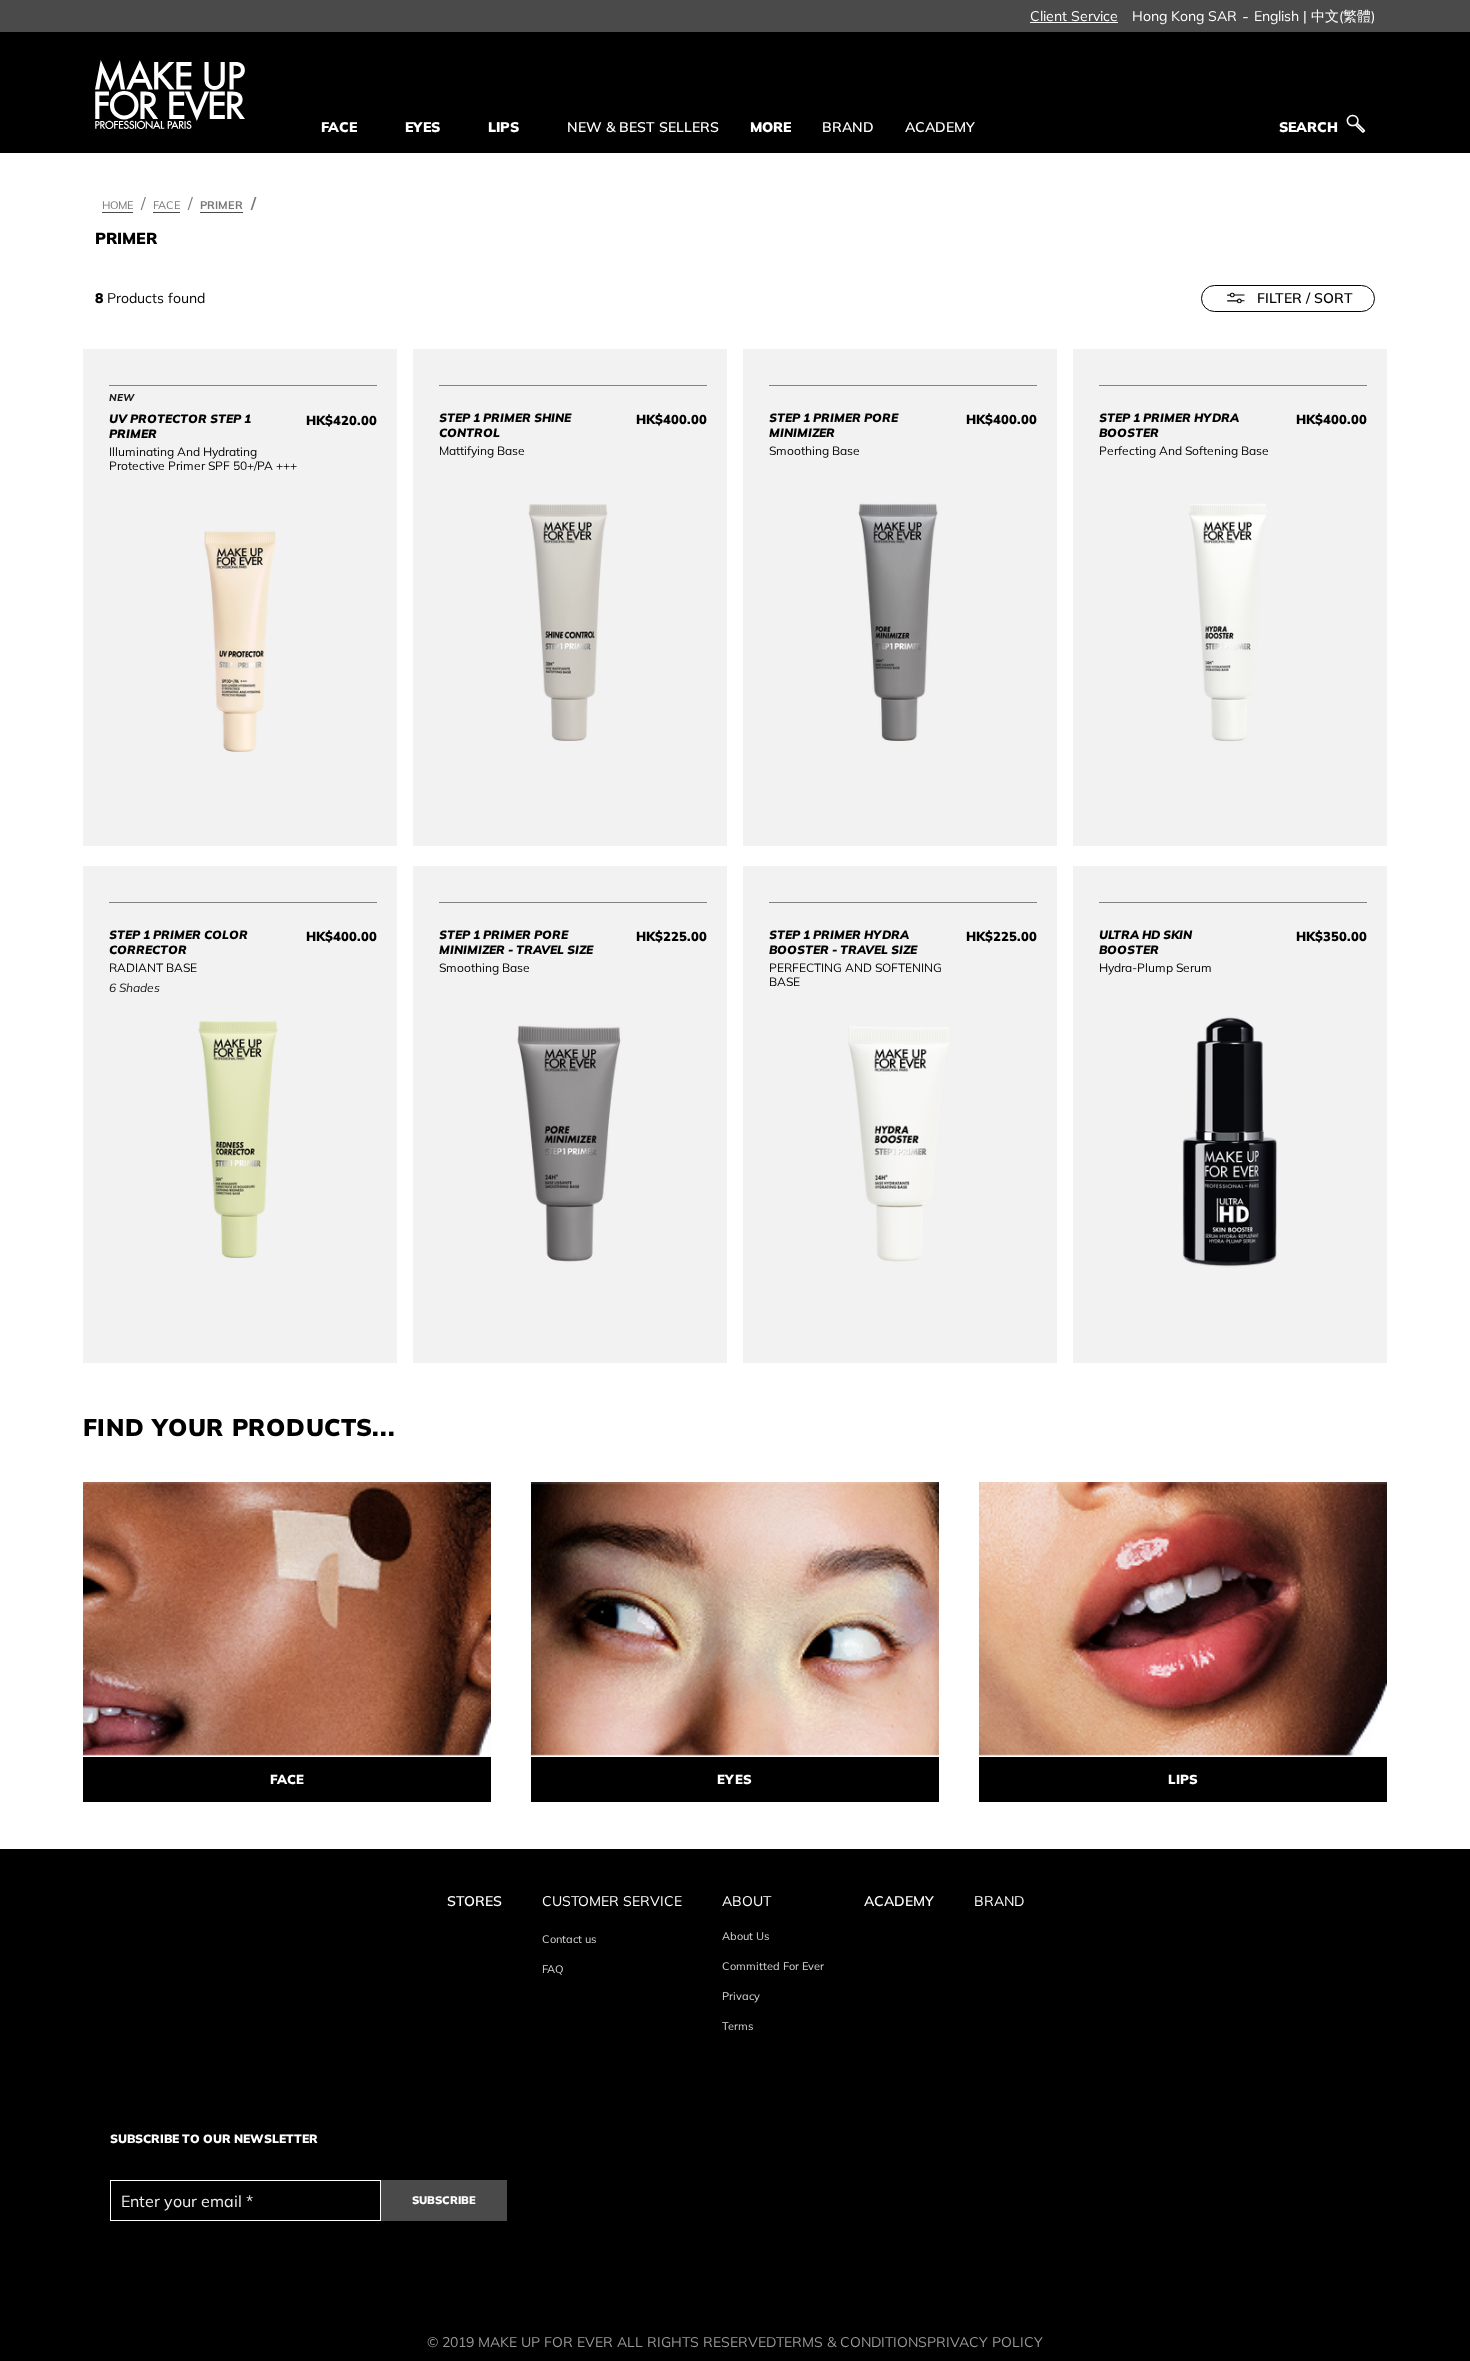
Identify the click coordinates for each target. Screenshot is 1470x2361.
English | (1280, 16)
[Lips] (1183, 1619)
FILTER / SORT (1305, 298)
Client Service (1074, 16)
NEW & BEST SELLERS (643, 127)
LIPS (1183, 1779)
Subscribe (444, 2200)
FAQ (552, 1969)
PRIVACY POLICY (985, 2342)
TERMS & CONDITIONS (851, 2342)
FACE (287, 1779)
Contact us (569, 1939)
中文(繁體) (1343, 16)
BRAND (848, 127)
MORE (770, 127)
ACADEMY (940, 127)
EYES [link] (422, 127)
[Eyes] (735, 1619)
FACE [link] (339, 127)
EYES (734, 1779)
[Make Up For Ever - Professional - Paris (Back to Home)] (170, 94)
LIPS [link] (503, 127)
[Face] (287, 1619)
